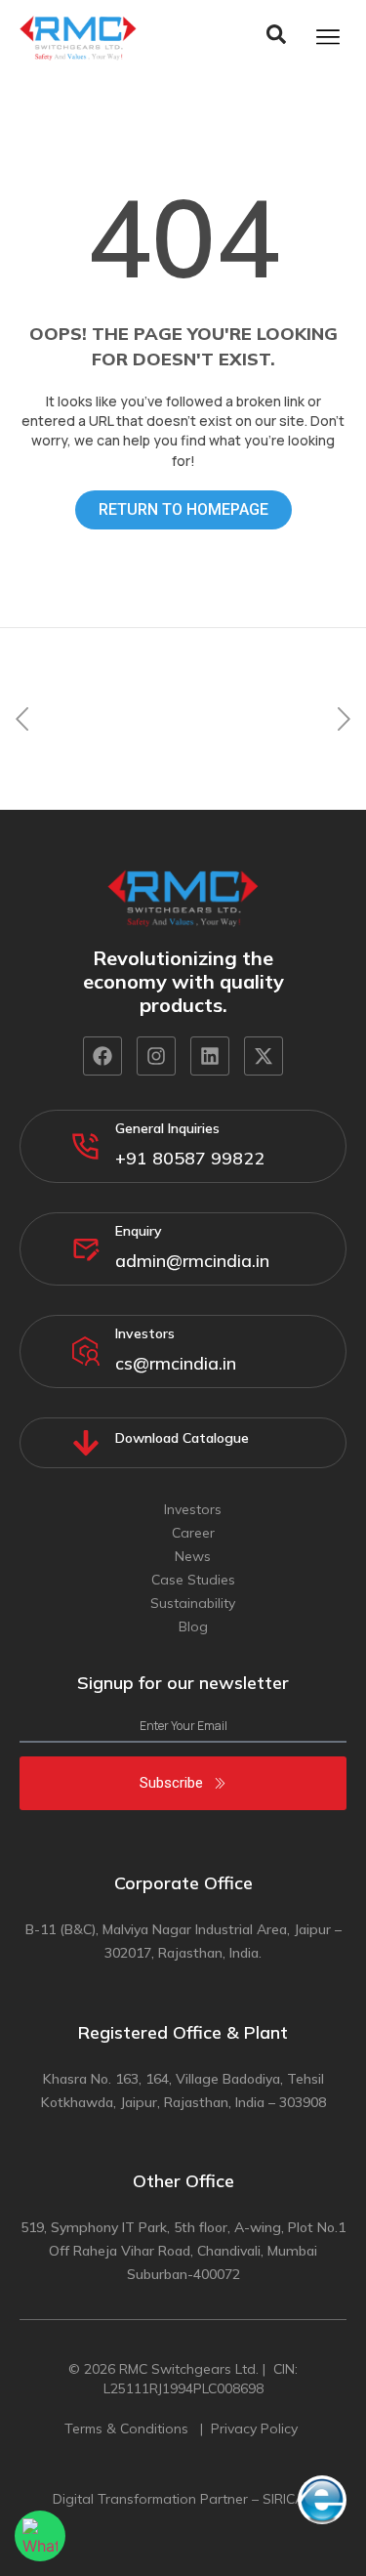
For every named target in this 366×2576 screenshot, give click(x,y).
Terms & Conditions (128, 2428)
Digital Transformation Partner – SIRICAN (183, 2499)
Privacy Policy (256, 2428)
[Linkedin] (210, 1056)
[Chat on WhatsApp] (40, 2536)
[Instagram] (156, 1056)
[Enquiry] (86, 1248)
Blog (193, 1626)
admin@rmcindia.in (192, 1261)
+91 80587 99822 (190, 1158)
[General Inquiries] (86, 1146)
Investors (145, 1333)
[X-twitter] (264, 1056)
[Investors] (86, 1351)
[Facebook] (102, 1056)
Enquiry (139, 1231)
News (193, 1556)
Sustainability (193, 1603)
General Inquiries (167, 1128)
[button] (22, 718)
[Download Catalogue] (86, 1443)
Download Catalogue (182, 1438)
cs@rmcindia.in (176, 1363)
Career (193, 1533)
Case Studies (193, 1580)
